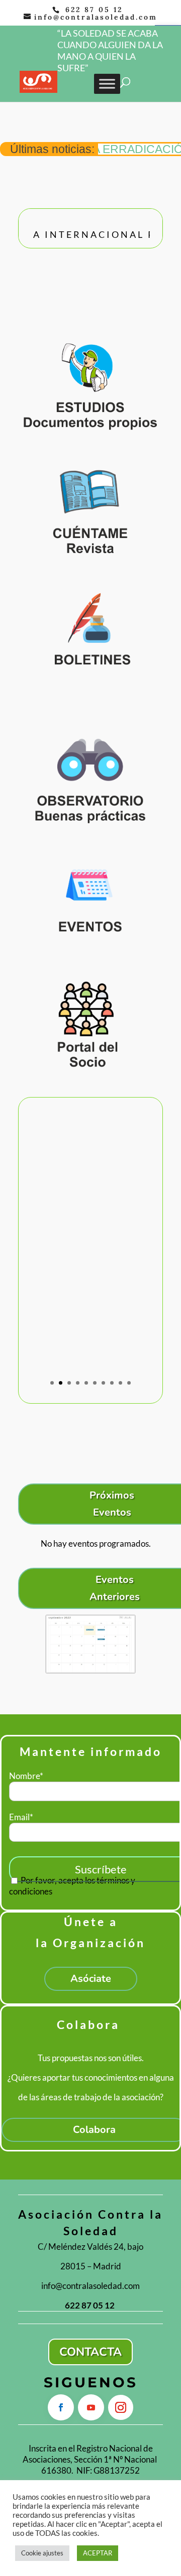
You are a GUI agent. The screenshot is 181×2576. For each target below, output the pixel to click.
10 (129, 1383)
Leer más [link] (91, 1338)
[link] (38, 81)
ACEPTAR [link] (98, 2553)
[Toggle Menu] (107, 84)
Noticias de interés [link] (80, 1284)
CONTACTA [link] (90, 2352)
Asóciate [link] (91, 1979)
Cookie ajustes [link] (42, 2553)
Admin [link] (63, 1273)
